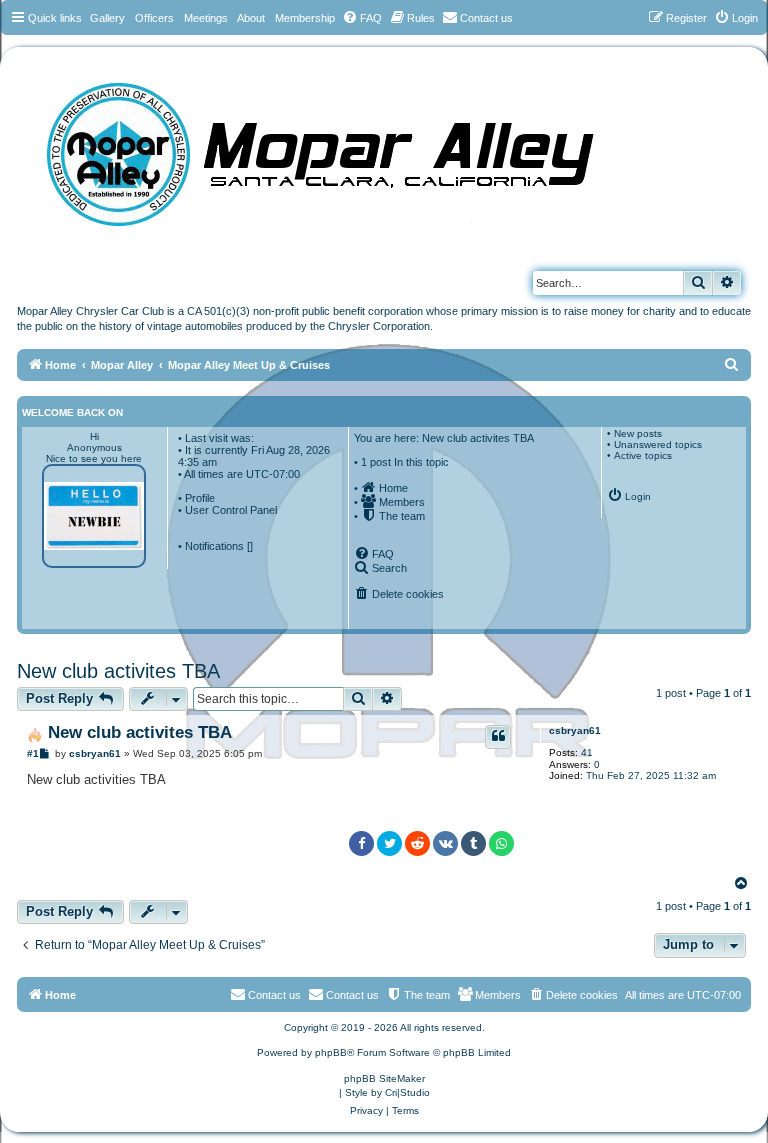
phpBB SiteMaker (384, 1078)
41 (587, 752)
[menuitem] (362, 18)
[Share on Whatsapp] (501, 843)
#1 (33, 753)
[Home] (340, 147)
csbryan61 (575, 730)
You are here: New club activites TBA (444, 438)
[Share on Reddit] (417, 843)
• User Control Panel (227, 510)
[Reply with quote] (498, 737)
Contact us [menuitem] (352, 995)
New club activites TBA (118, 671)
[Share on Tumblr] (473, 843)
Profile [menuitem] (200, 498)
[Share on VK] (445, 843)
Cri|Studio (407, 1092)
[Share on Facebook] (361, 843)
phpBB (331, 1052)
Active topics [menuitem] (643, 455)
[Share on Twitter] (389, 843)
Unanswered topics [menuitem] (658, 444)
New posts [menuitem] (638, 433)
